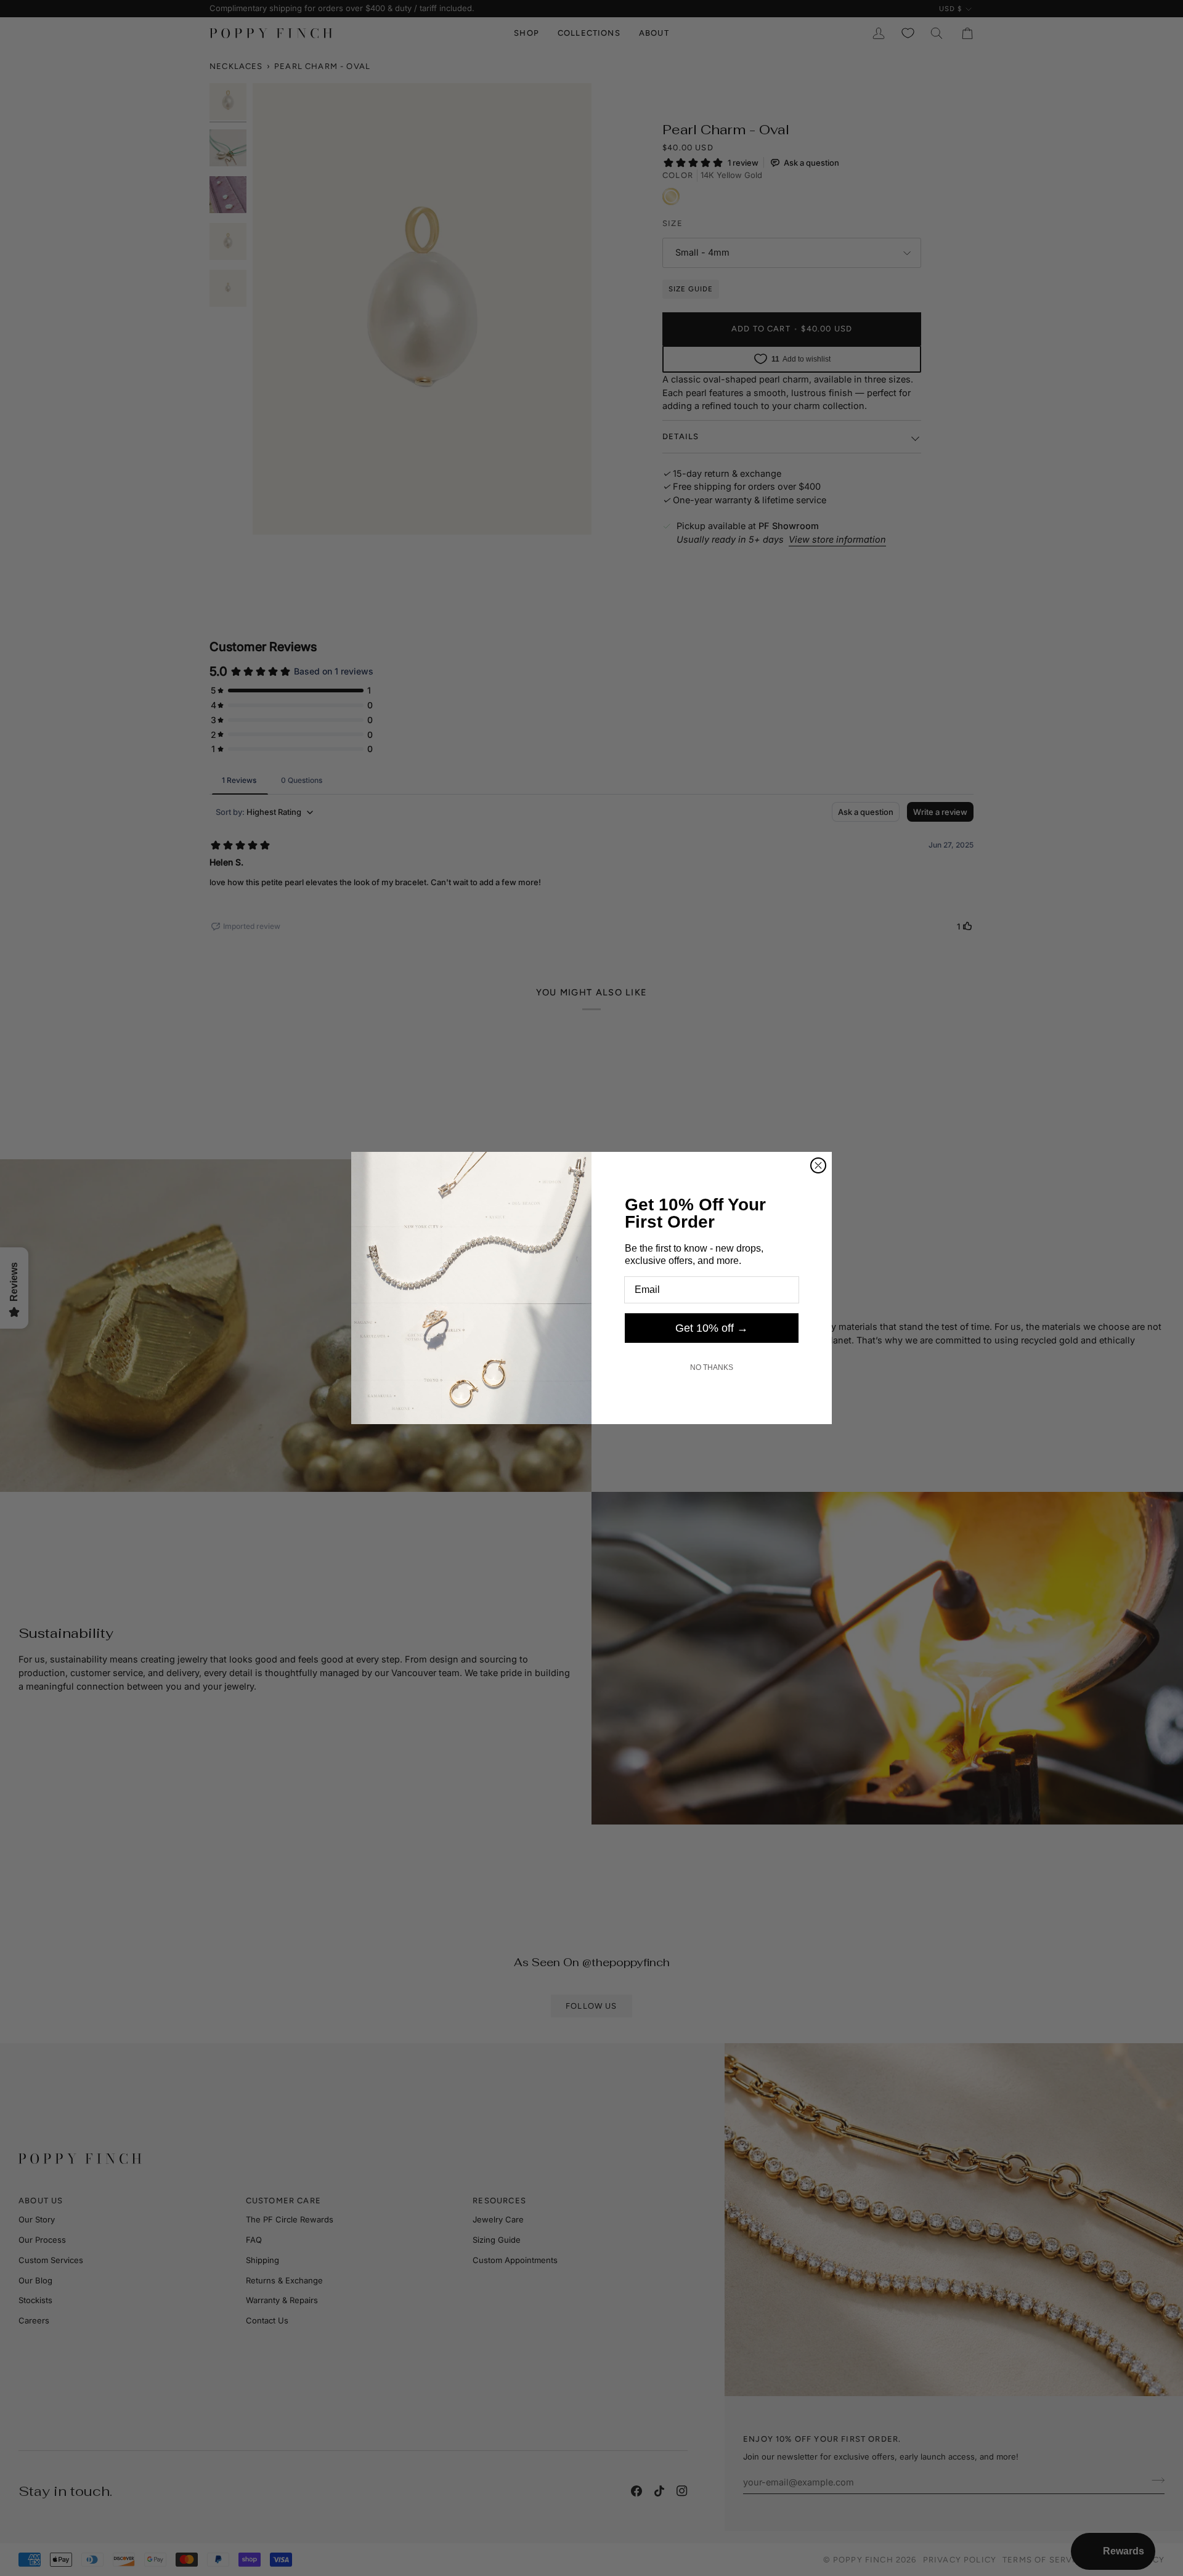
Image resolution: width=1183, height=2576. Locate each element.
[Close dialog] (818, 1165)
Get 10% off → (712, 1328)
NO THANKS (712, 1367)
